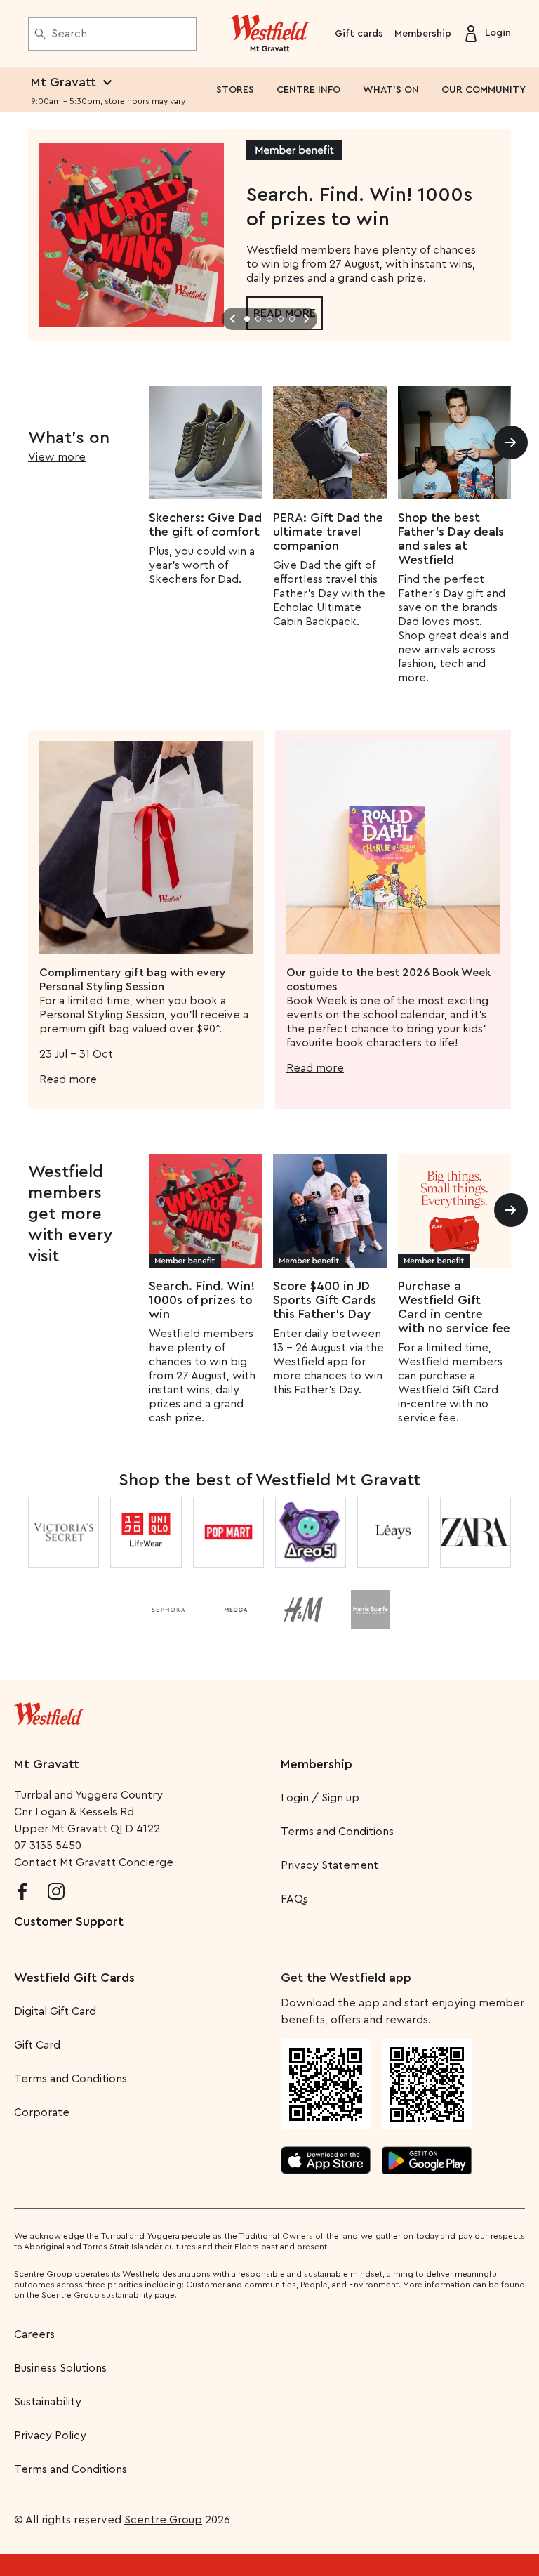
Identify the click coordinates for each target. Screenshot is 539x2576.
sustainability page (138, 2295)
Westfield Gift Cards (74, 1978)
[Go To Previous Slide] (233, 319)
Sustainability (48, 2402)
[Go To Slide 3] (269, 319)
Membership (423, 34)
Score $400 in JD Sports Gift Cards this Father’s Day (325, 1300)
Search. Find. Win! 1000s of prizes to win (202, 1300)
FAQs (294, 1899)
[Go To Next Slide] (306, 319)
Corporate (42, 2112)
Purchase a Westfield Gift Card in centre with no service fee (454, 1307)
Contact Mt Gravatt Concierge (94, 1862)
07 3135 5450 (48, 1846)
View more (57, 457)
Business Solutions (60, 2368)
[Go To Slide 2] (258, 319)
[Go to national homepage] (49, 1711)
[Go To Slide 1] (247, 319)
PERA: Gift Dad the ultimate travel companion (328, 532)
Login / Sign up (320, 1798)
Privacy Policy (50, 2436)
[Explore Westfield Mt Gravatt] (270, 34)
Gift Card (37, 2045)
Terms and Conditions (337, 1832)
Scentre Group (163, 2520)
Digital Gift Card (55, 2011)
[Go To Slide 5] (292, 319)
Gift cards (359, 34)
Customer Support (69, 1921)
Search (69, 34)
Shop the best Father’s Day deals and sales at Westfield (451, 539)
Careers (34, 2334)
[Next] (511, 442)
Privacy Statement (330, 1865)
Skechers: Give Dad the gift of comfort (205, 525)
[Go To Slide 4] (281, 319)
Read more (68, 1079)
